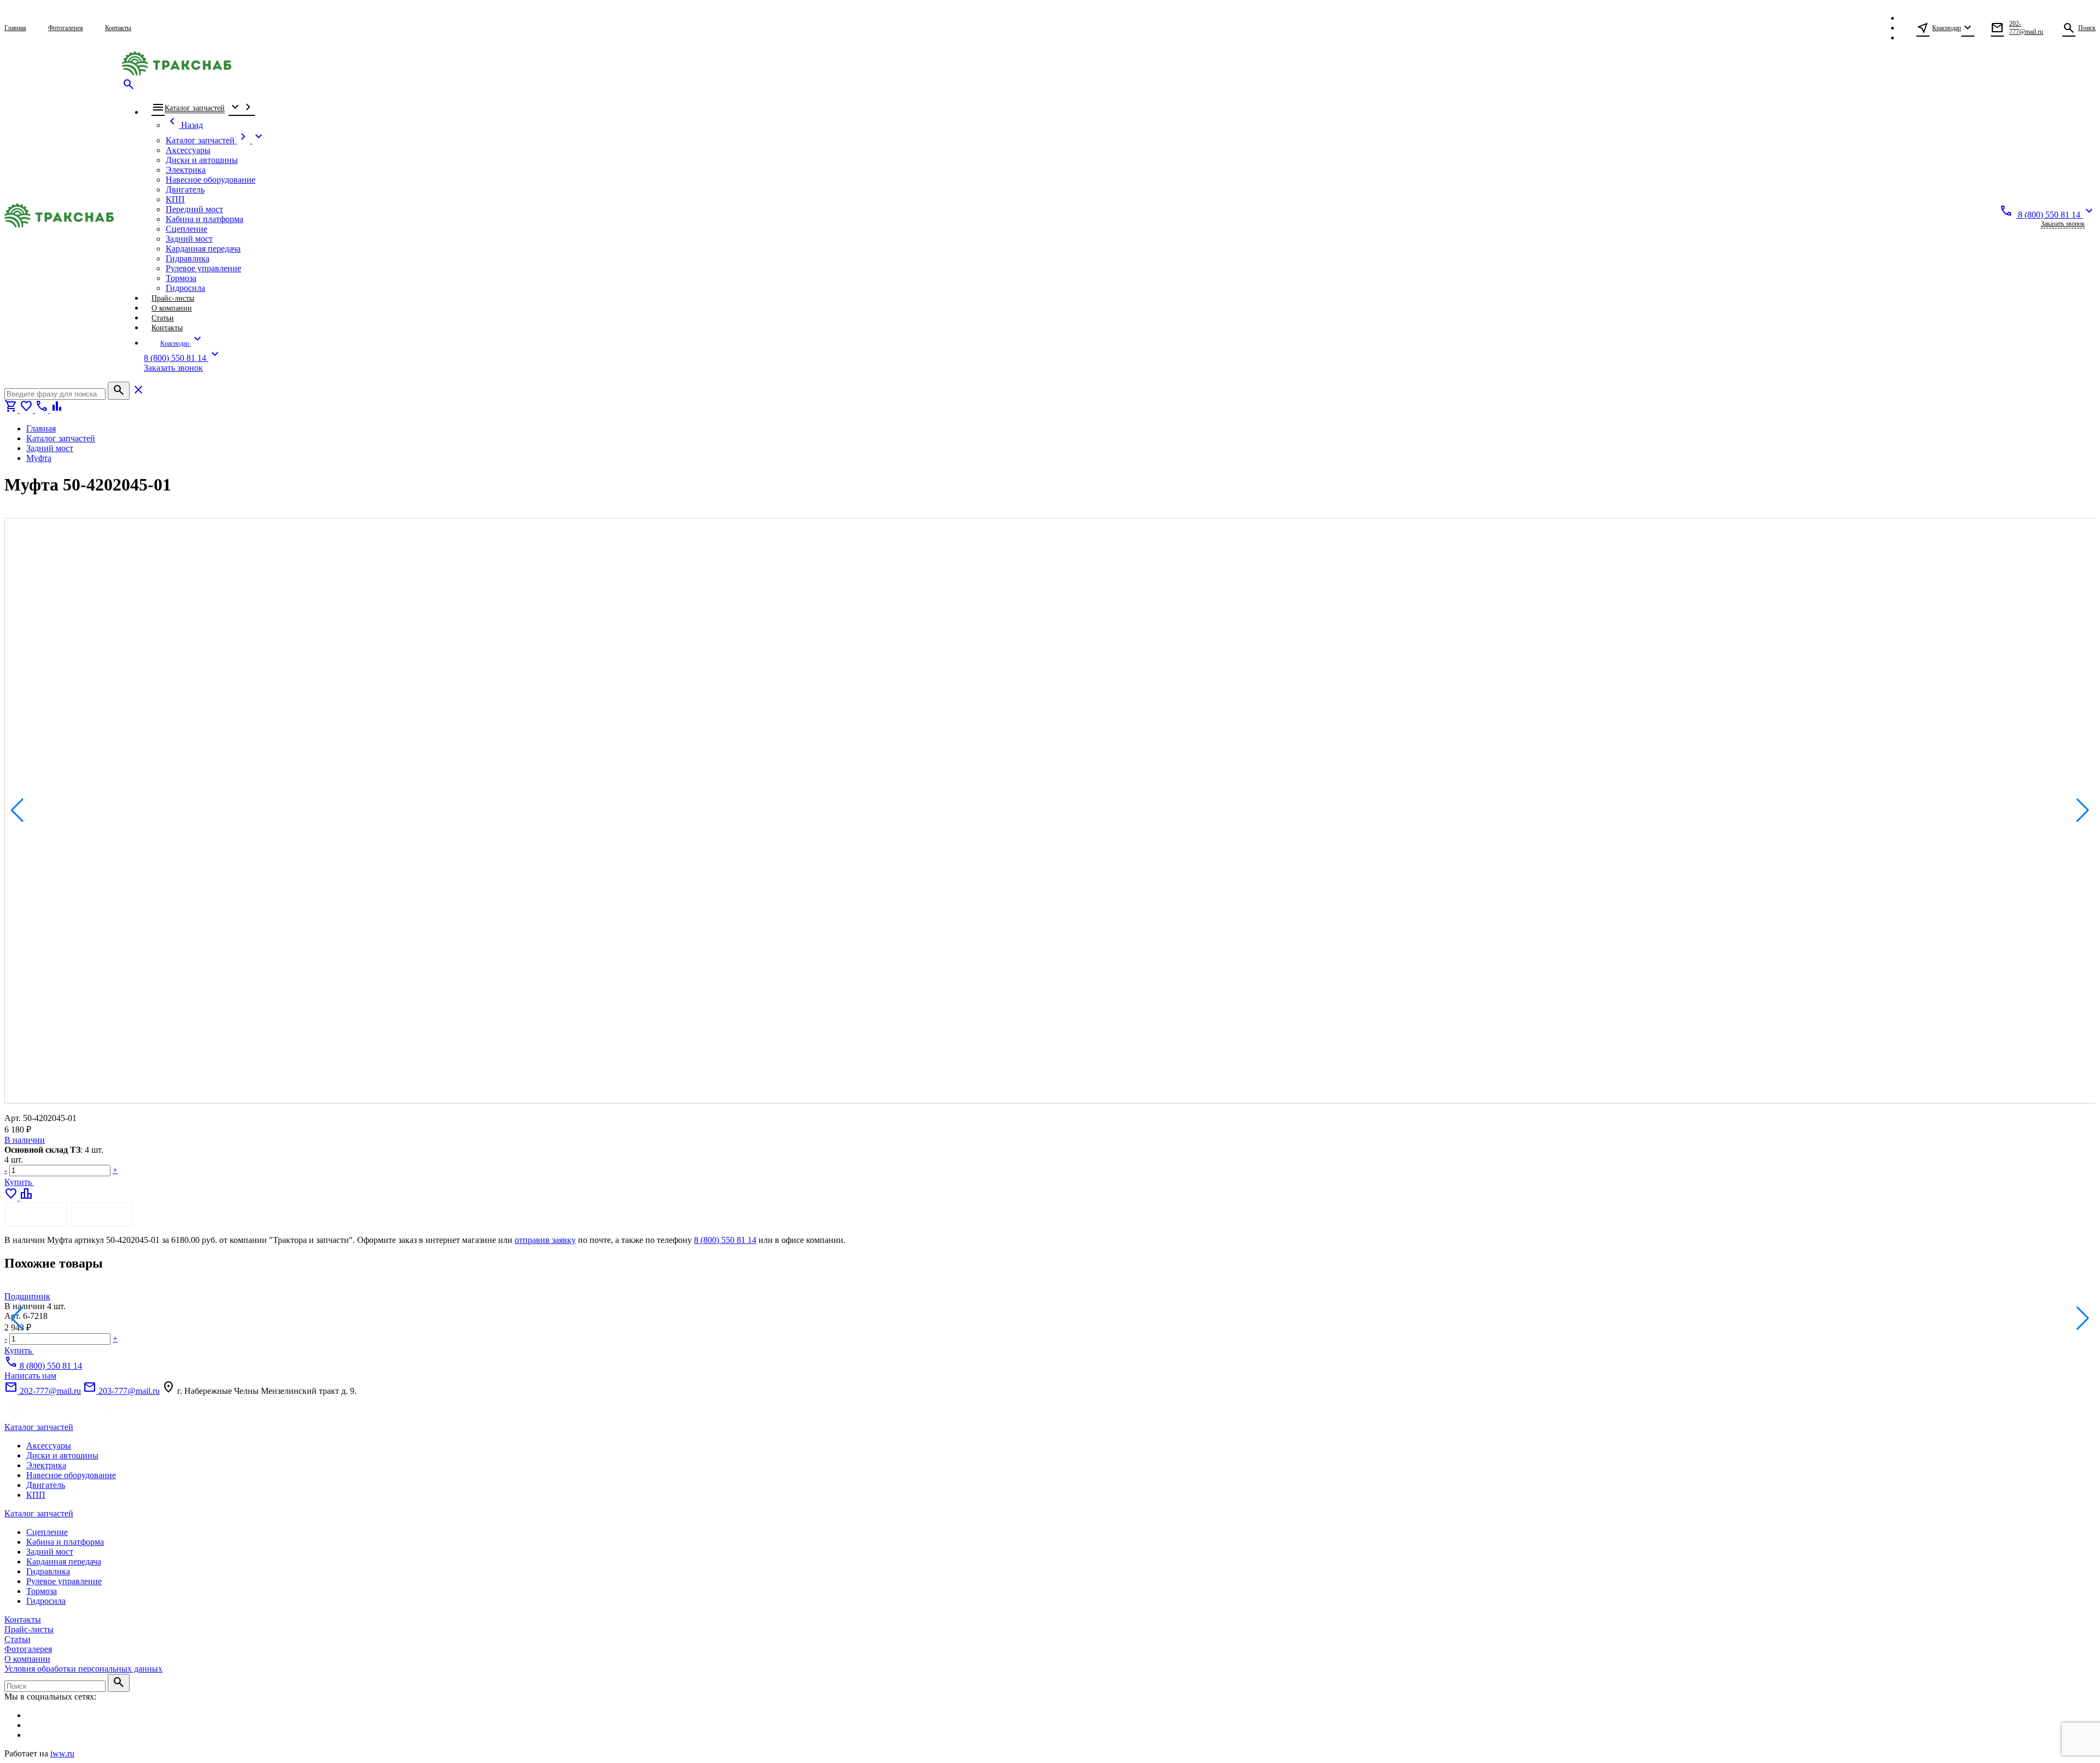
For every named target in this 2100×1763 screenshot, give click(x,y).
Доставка (101, 1214)
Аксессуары (49, 1446)
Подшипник (27, 1296)
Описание (36, 1214)
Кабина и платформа (65, 1542)
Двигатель (46, 1485)
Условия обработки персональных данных (83, 1669)
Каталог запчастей (39, 1427)
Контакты (23, 1619)
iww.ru (62, 1753)
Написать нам (30, 1376)
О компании (27, 1659)
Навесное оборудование (71, 1475)
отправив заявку (545, 1240)
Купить (19, 1182)
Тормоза (42, 1591)
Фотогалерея (28, 1649)
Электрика (46, 1465)
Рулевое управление (64, 1581)
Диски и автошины (62, 1455)
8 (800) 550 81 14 (725, 1240)
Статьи (17, 1639)
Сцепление (47, 1532)
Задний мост (50, 1552)
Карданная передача (64, 1561)
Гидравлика (48, 1571)
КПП (36, 1495)
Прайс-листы (29, 1629)
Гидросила (46, 1601)
